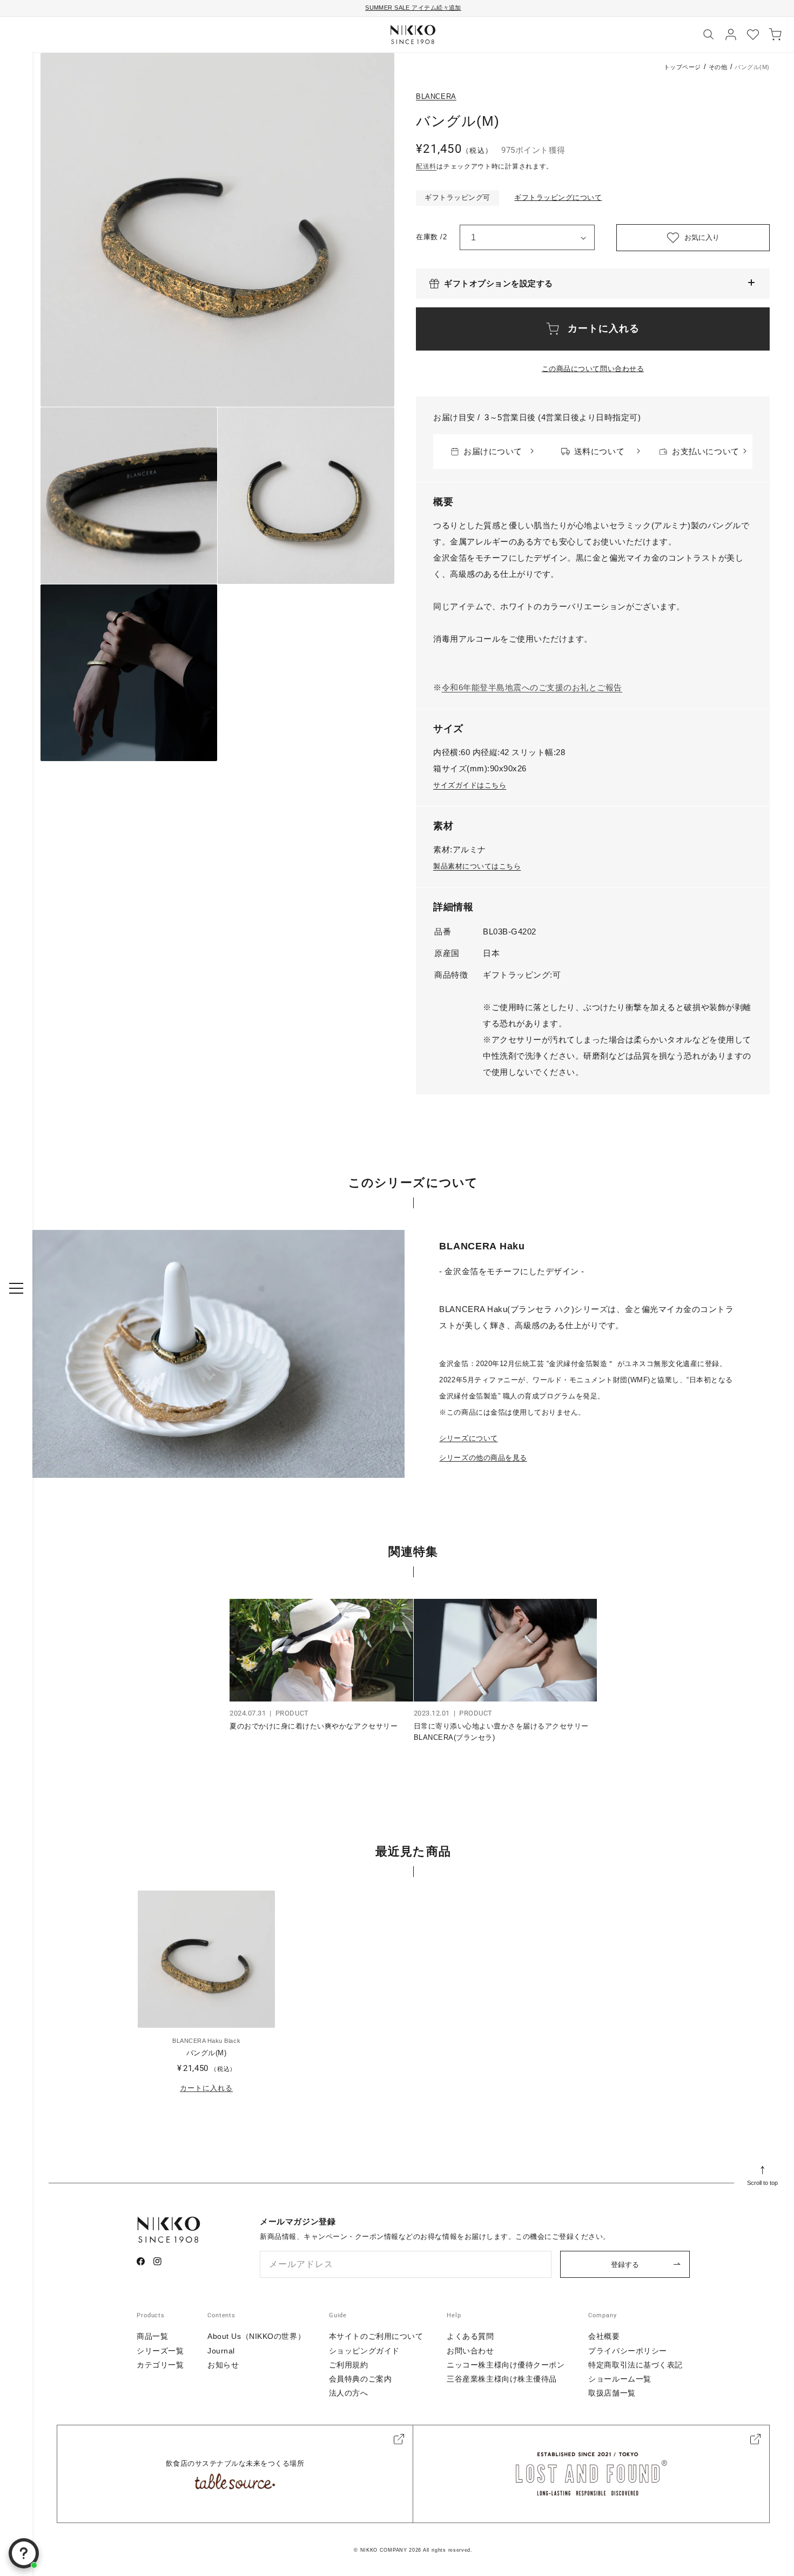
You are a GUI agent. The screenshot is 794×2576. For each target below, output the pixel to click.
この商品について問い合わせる (593, 369)
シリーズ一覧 (160, 2351)
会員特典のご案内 (360, 2379)
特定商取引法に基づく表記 (635, 2365)
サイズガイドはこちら (470, 785)
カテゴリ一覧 (160, 2365)
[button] (593, 284)
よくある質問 (470, 2336)
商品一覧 (152, 2336)
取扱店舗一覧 (612, 2393)
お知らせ (223, 2365)
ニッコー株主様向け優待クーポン (506, 2365)
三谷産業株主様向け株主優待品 (502, 2379)
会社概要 (604, 2336)
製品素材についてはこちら (477, 866)
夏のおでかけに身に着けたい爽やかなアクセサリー (314, 1726)
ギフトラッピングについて (558, 197)
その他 (718, 67)
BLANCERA (436, 96)
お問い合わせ (470, 2351)
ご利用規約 (349, 2365)
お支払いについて (705, 451)
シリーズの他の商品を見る (483, 1458)
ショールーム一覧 (620, 2379)
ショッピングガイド (364, 2351)
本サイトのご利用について (376, 2336)
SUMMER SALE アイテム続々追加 (413, 8)
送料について (599, 451)
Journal (221, 2351)
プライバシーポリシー (628, 2351)
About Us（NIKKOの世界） (256, 2336)
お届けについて (493, 451)
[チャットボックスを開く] (24, 2553)
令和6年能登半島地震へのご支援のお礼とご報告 (532, 687)
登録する (625, 2265)
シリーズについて (468, 1438)
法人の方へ (349, 2393)
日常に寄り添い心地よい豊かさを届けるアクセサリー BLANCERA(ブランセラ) (501, 1732)
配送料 (426, 166)
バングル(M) (207, 2053)
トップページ (682, 67)
